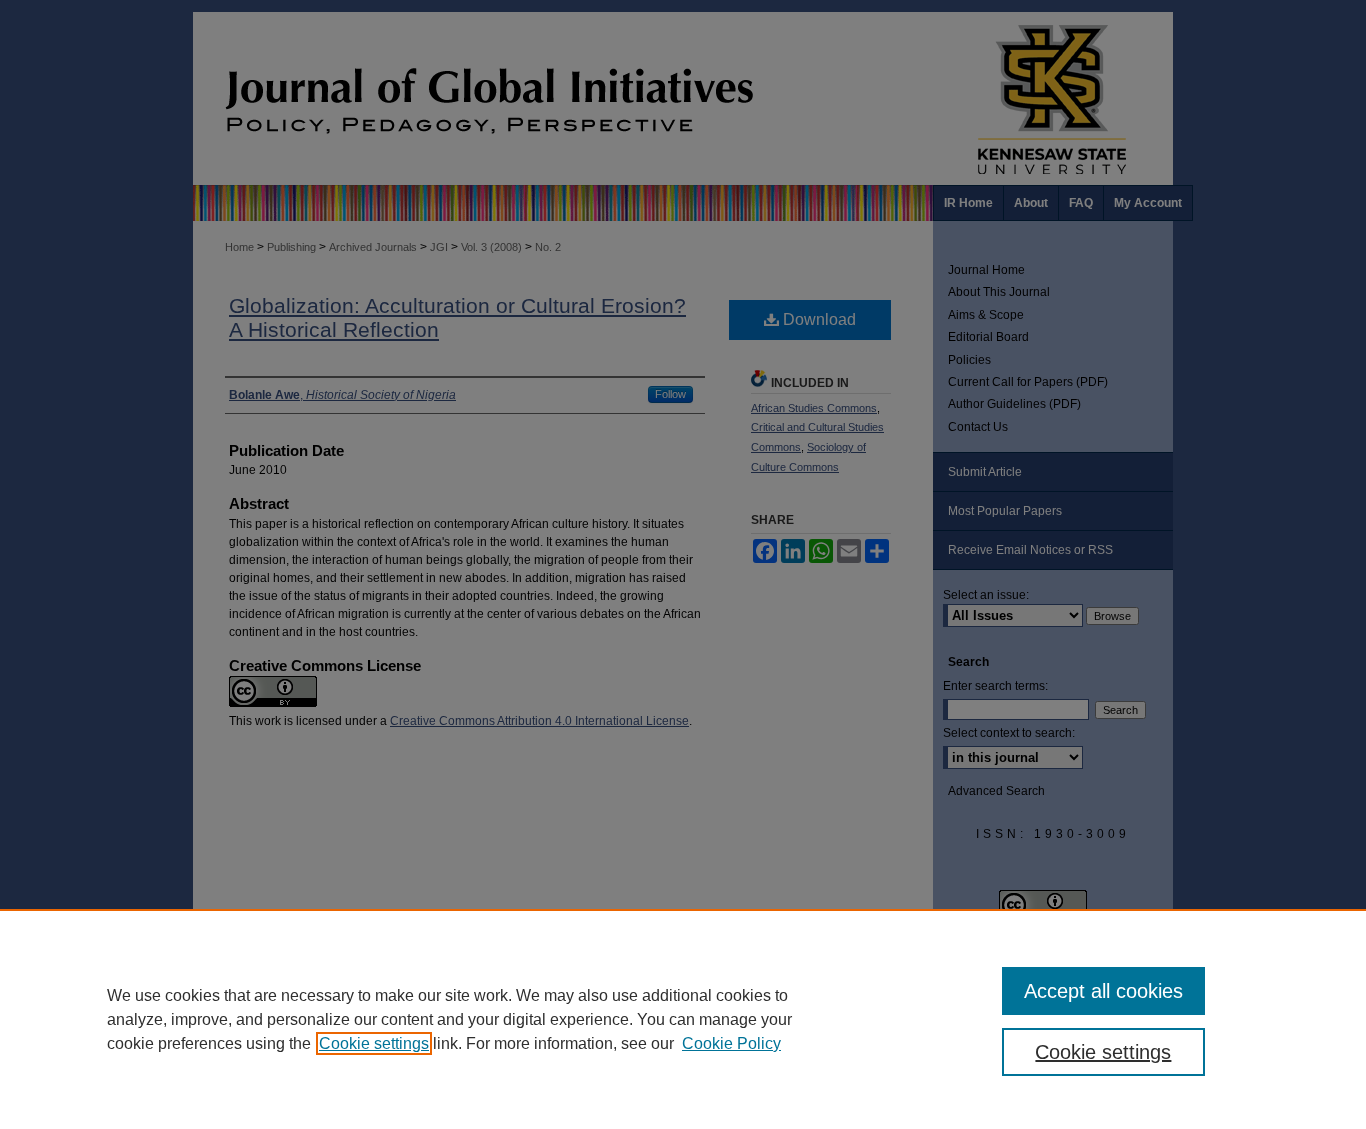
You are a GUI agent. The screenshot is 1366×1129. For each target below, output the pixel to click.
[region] (683, 1019)
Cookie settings (374, 1043)
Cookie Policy (731, 1043)
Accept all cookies (1103, 991)
